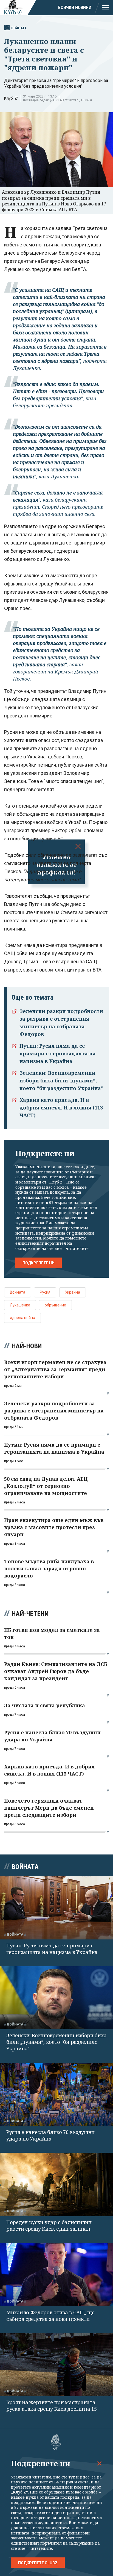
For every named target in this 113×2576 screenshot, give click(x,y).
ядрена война (22, 1318)
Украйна (73, 1292)
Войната (19, 28)
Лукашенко (20, 1305)
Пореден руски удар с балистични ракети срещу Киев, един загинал (49, 2225)
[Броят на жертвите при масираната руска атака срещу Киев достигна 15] (56, 2365)
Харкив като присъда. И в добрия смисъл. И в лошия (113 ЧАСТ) (61, 1108)
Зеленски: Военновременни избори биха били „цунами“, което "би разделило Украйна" (61, 1081)
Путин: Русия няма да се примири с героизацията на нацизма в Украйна (58, 1053)
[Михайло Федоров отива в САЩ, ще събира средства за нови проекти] (56, 2275)
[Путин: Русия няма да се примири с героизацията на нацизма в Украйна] (56, 1908)
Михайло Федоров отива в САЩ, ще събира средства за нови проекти (50, 2316)
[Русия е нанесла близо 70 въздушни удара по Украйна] (56, 2094)
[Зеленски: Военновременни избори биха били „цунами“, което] (56, 1998)
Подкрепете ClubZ (38, 2563)
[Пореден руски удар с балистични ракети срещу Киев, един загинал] (56, 2185)
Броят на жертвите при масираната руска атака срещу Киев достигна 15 (52, 2406)
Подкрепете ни (39, 1263)
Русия (45, 1292)
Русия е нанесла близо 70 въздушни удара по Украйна (50, 2135)
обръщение (55, 1305)
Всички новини (75, 8)
